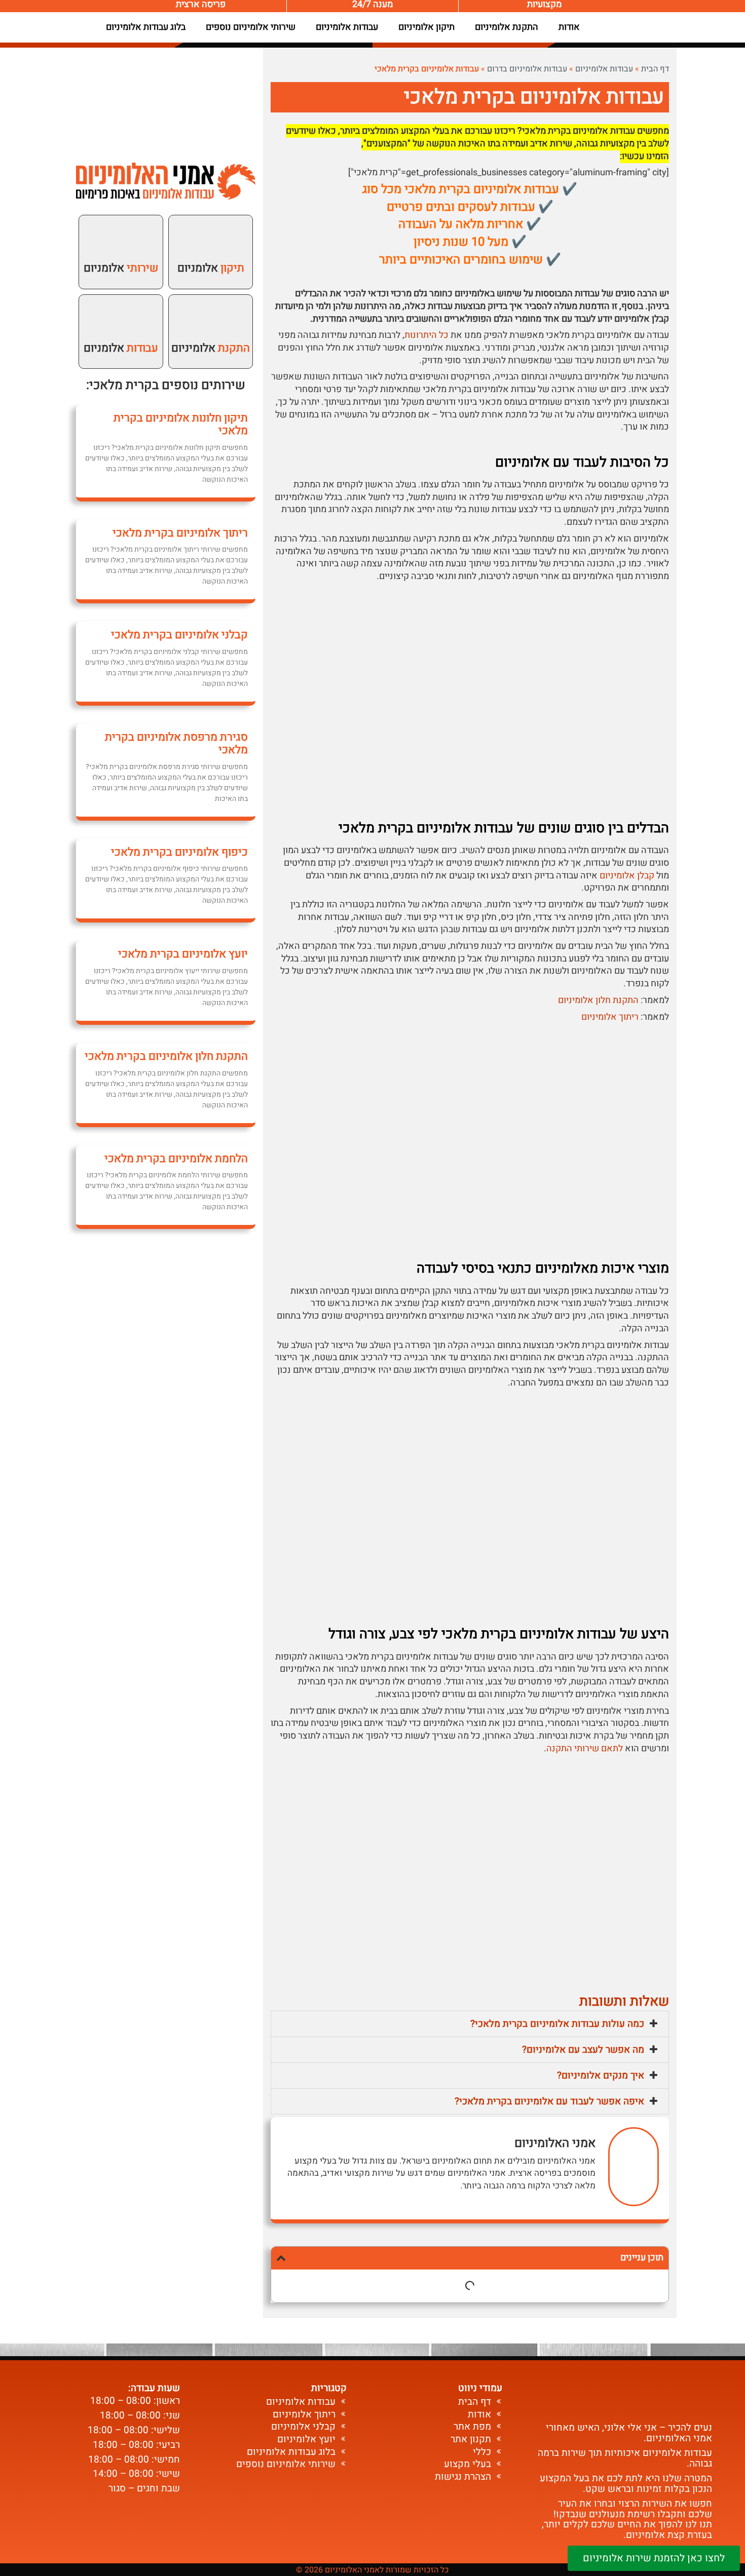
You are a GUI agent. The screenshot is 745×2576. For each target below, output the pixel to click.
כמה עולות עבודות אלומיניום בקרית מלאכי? (557, 2024)
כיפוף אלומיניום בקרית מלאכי (179, 852)
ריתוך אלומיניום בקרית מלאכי (180, 533)
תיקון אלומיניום (426, 27)
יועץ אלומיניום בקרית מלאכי (183, 954)
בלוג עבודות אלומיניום (146, 27)
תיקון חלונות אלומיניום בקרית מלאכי (181, 424)
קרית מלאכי (121, 385)
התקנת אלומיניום (507, 27)
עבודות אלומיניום (347, 27)
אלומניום (211, 268)
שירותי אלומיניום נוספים (251, 27)
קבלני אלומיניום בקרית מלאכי (179, 635)
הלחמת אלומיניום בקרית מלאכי (176, 1159)
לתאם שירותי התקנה (585, 1748)
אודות (569, 27)
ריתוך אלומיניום (610, 1017)
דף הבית (655, 69)
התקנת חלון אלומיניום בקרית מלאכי (166, 1056)
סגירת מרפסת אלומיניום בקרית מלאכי (176, 743)
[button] (470, 2024)
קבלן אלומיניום (627, 876)
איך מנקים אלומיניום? (601, 2075)
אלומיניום (211, 348)
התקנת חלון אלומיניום (598, 1000)
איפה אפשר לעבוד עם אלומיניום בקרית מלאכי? (549, 2101)
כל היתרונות (426, 335)
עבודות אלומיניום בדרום (527, 69)
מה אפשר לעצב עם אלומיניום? (583, 2050)
